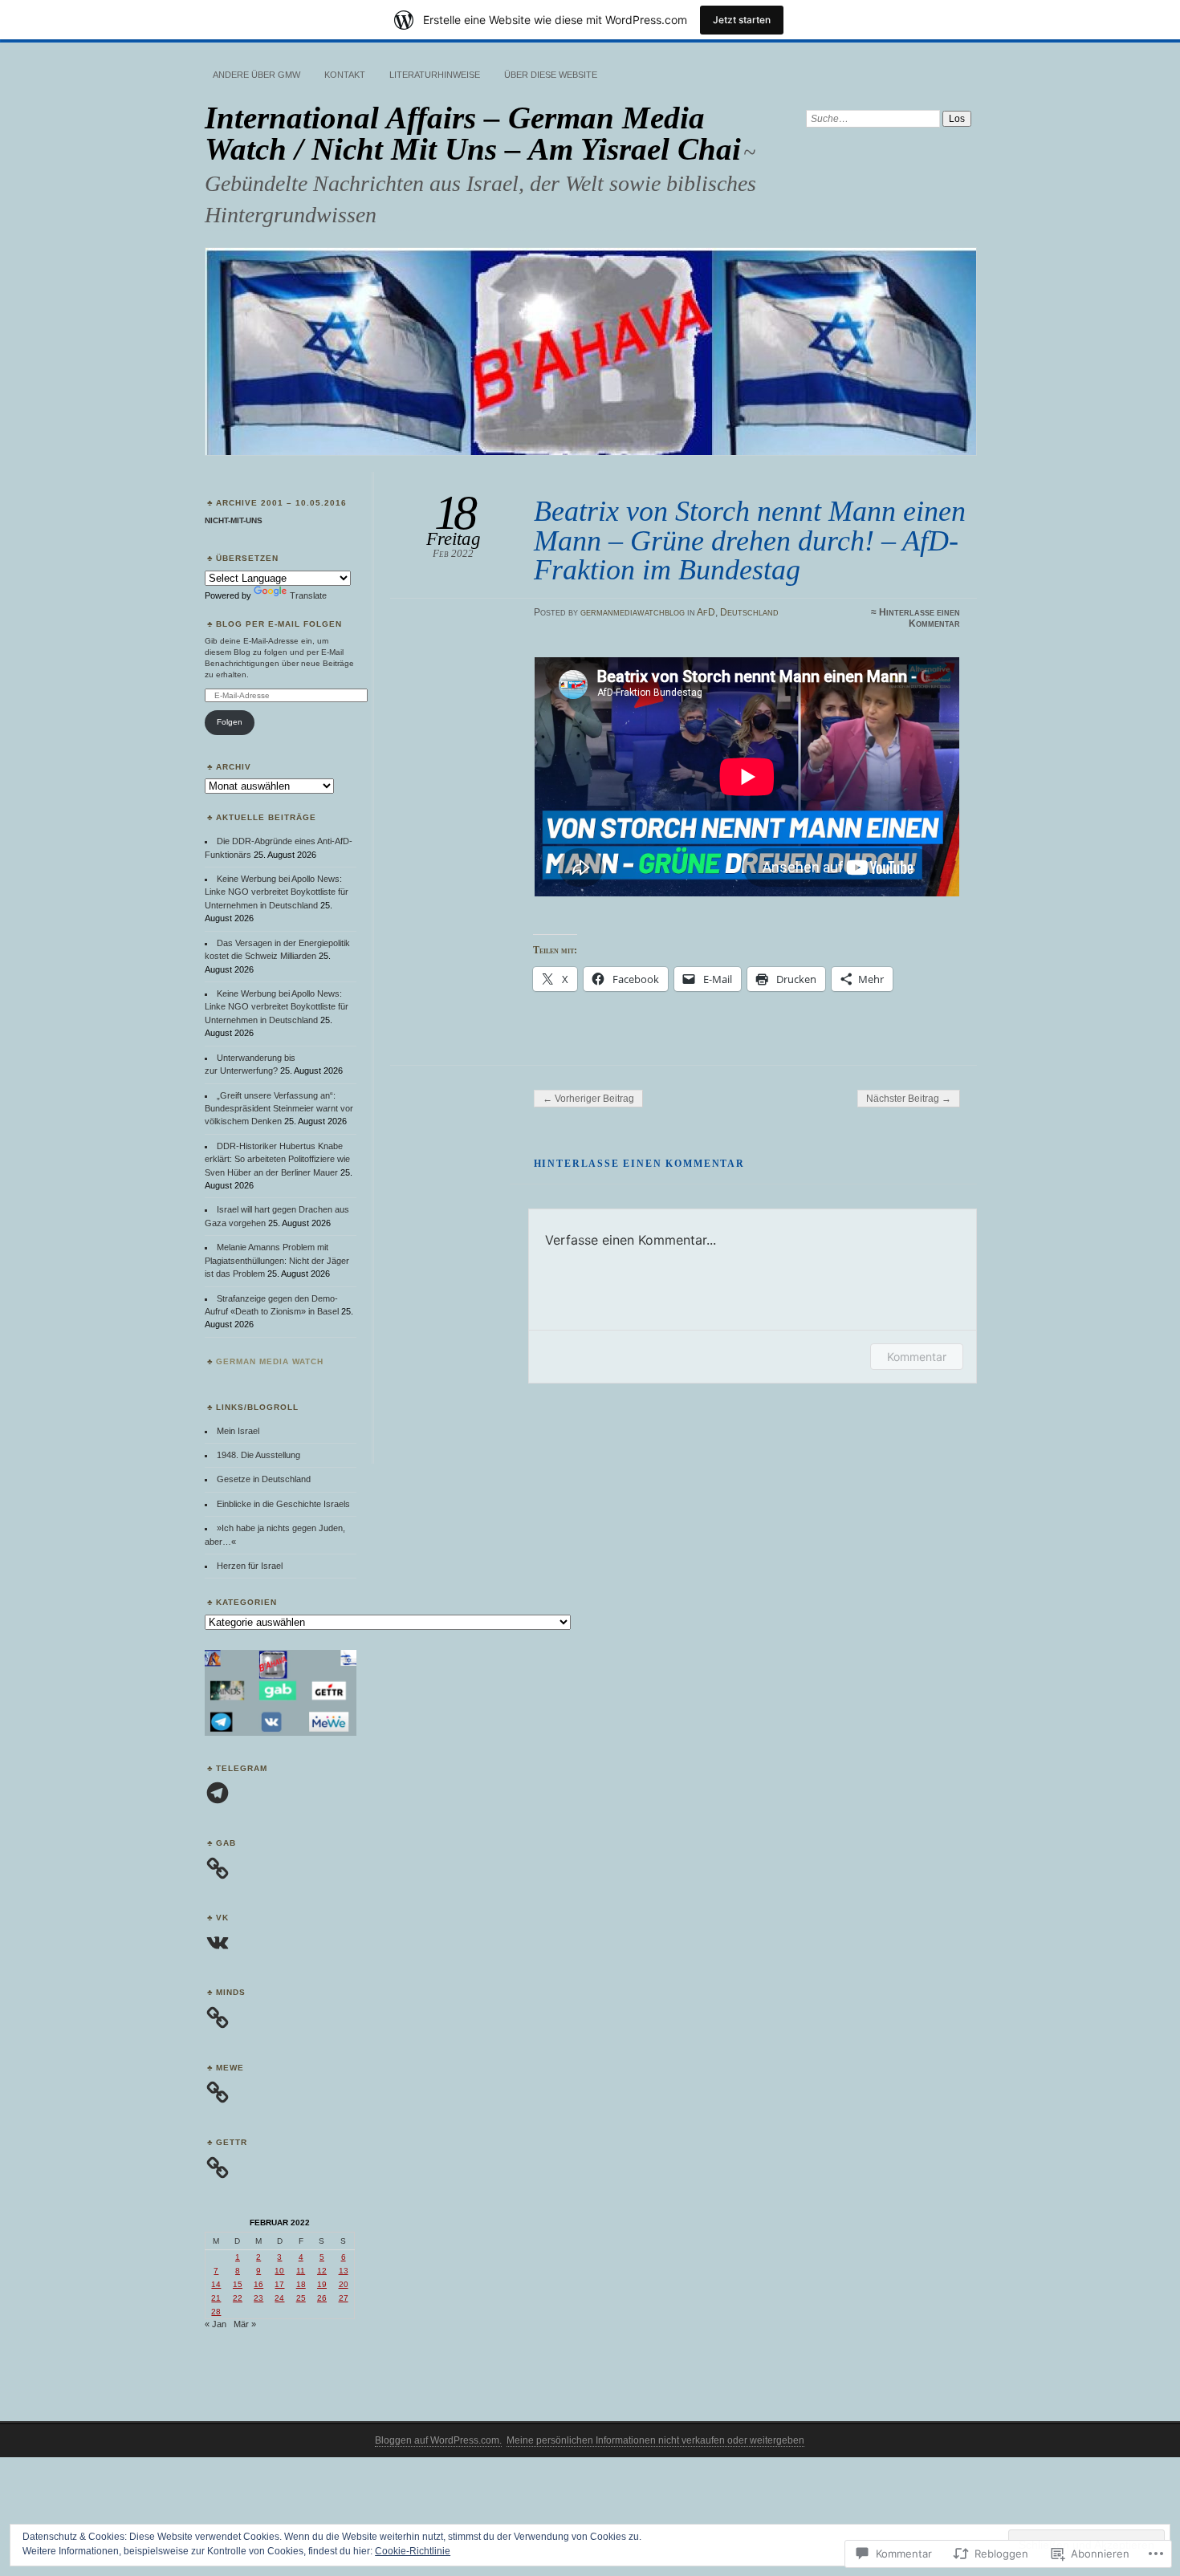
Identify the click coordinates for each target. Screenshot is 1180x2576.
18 (301, 2284)
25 (301, 2298)
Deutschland (749, 612)
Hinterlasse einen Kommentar (920, 618)
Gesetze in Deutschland (264, 1479)
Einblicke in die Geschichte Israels (283, 1504)
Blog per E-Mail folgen (279, 624)
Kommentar (917, 1357)
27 (344, 2298)
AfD (706, 612)
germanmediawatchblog (633, 612)
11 (301, 2271)
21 (216, 2298)
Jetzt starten (742, 20)
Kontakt (345, 75)
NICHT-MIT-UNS (234, 520)
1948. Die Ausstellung (258, 1455)
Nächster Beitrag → (909, 1099)
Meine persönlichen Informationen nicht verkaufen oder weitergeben (655, 2440)
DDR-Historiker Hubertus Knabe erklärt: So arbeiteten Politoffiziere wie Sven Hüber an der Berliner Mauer (277, 1159)
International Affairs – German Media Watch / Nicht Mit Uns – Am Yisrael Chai (473, 133)
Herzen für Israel (250, 1566)
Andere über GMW (256, 75)
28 (216, 2312)
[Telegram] (218, 1793)
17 (279, 2284)
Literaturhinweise (435, 75)
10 (279, 2271)
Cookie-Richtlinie (413, 2551)
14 (216, 2284)
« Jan (216, 2324)
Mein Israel (238, 1431)
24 (279, 2298)
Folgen (230, 722)
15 (238, 2284)
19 (322, 2284)
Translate (308, 595)
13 (344, 2271)
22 (238, 2298)
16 (258, 2284)
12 (322, 2271)
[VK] (218, 1943)
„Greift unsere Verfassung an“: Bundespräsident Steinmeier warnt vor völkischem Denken (279, 1109)
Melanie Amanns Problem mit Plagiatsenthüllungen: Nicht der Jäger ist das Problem (277, 1260)
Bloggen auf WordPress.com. (438, 2440)
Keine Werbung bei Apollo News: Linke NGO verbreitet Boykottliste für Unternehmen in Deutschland (277, 892)
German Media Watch (270, 1361)
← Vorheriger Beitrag (588, 1099)
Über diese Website (551, 75)
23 (258, 2298)
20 (344, 2284)
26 (322, 2298)
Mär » (245, 2324)
